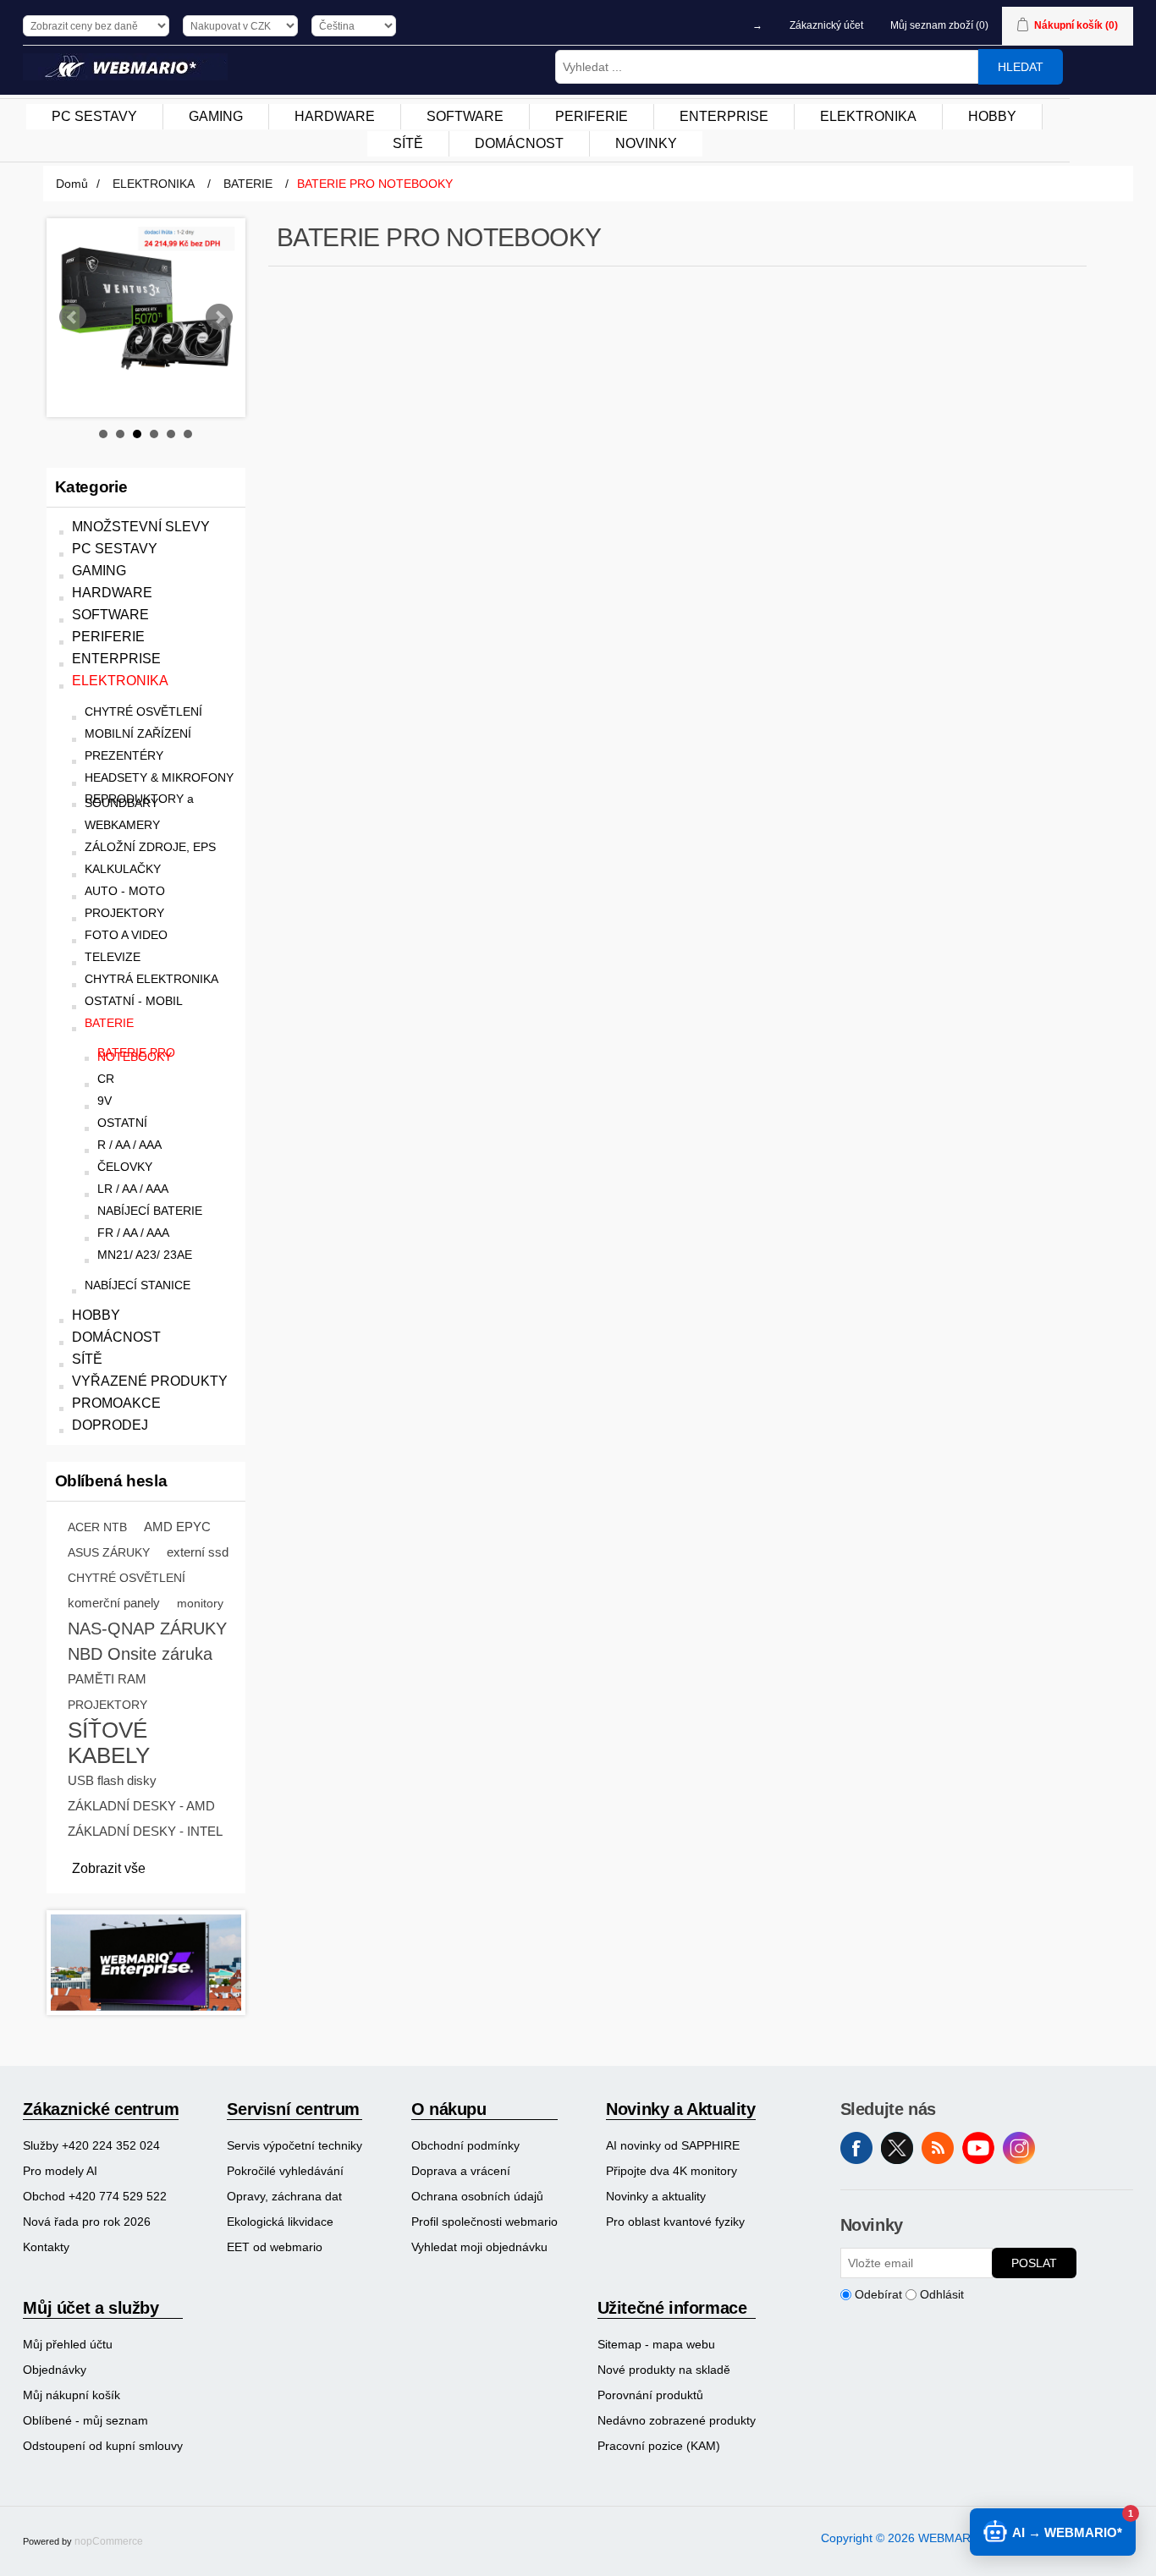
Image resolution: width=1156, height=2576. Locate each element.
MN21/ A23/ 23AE (145, 1255)
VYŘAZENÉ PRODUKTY (150, 1381)
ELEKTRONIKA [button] (868, 116)
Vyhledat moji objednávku (479, 2247)
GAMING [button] (216, 116)
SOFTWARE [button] (465, 116)
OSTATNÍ (122, 1123)
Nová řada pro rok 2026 (87, 2222)
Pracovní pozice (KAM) (659, 2446)
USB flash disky (112, 1780)
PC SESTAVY (115, 549)
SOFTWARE (110, 615)
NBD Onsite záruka (140, 1654)
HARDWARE (112, 593)
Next (219, 317)
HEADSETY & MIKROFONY (159, 778)
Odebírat (878, 2294)
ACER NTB (97, 1527)
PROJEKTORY (124, 913)
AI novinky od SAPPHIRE (673, 2145)
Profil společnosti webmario (484, 2222)
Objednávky (55, 2370)
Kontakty (46, 2247)
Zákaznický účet (826, 25)
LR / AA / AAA (133, 1189)
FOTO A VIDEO (126, 935)
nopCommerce (109, 2541)
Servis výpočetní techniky (295, 2145)
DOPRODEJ (110, 1425)
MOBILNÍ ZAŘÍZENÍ (138, 734)
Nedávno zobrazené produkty (677, 2420)
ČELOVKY (125, 1167)
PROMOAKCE (116, 1403)
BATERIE (109, 1023)
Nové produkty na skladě (664, 2370)
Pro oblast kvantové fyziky (675, 2222)
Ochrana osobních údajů (477, 2196)
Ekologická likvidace (280, 2222)
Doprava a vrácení (461, 2171)
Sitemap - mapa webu (656, 2344)
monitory (200, 1603)
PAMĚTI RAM (107, 1679)
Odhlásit (942, 2294)
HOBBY (96, 1315)
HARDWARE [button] (335, 116)
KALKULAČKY (123, 869)
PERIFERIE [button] (592, 116)
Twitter (897, 2148)
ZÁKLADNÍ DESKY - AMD (141, 1806)
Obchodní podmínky (465, 2145)
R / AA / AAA (129, 1145)
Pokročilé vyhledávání (285, 2171)
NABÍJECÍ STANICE (138, 1285)
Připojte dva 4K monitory (672, 2171)
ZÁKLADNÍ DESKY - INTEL (145, 1831)
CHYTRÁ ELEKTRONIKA (151, 979)
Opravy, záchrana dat (284, 2196)
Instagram (1019, 2148)
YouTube (978, 2148)
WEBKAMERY (122, 825)
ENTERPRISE (116, 659)
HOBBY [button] (992, 116)
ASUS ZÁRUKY (109, 1552)
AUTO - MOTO (125, 891)
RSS (938, 2148)
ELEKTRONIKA (120, 681)
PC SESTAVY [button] (94, 116)
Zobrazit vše (109, 1868)
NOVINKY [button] (646, 143)
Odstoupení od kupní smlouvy (103, 2446)
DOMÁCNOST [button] (519, 143)
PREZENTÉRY (124, 756)
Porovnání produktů (650, 2395)
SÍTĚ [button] (408, 143)
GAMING (99, 571)
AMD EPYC (177, 1527)
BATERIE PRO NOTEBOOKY (136, 1055)
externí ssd (198, 1552)
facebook (856, 2148)
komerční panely (114, 1603)
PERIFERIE (108, 637)
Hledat (1021, 67)
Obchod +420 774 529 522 (95, 2196)
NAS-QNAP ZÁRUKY (147, 1629)
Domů (72, 184)
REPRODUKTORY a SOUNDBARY (139, 801)
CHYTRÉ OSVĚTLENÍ (143, 712)
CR (106, 1079)
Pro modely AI (60, 2171)
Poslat (1034, 2263)
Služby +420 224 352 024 (91, 2145)
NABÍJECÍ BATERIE (150, 1211)
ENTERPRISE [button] (724, 116)
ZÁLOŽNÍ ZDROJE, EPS (150, 847)
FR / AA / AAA (133, 1233)
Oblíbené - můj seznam (85, 2420)
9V (105, 1101)
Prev (73, 317)
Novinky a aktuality (656, 2196)
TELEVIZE (113, 957)
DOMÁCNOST (116, 1337)
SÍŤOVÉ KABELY (109, 1743)
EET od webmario (275, 2247)
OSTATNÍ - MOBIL (134, 1001)
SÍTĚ (87, 1359)
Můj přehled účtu (68, 2344)
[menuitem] (95, 117)
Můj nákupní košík (72, 2395)
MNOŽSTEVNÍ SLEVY (141, 527)
